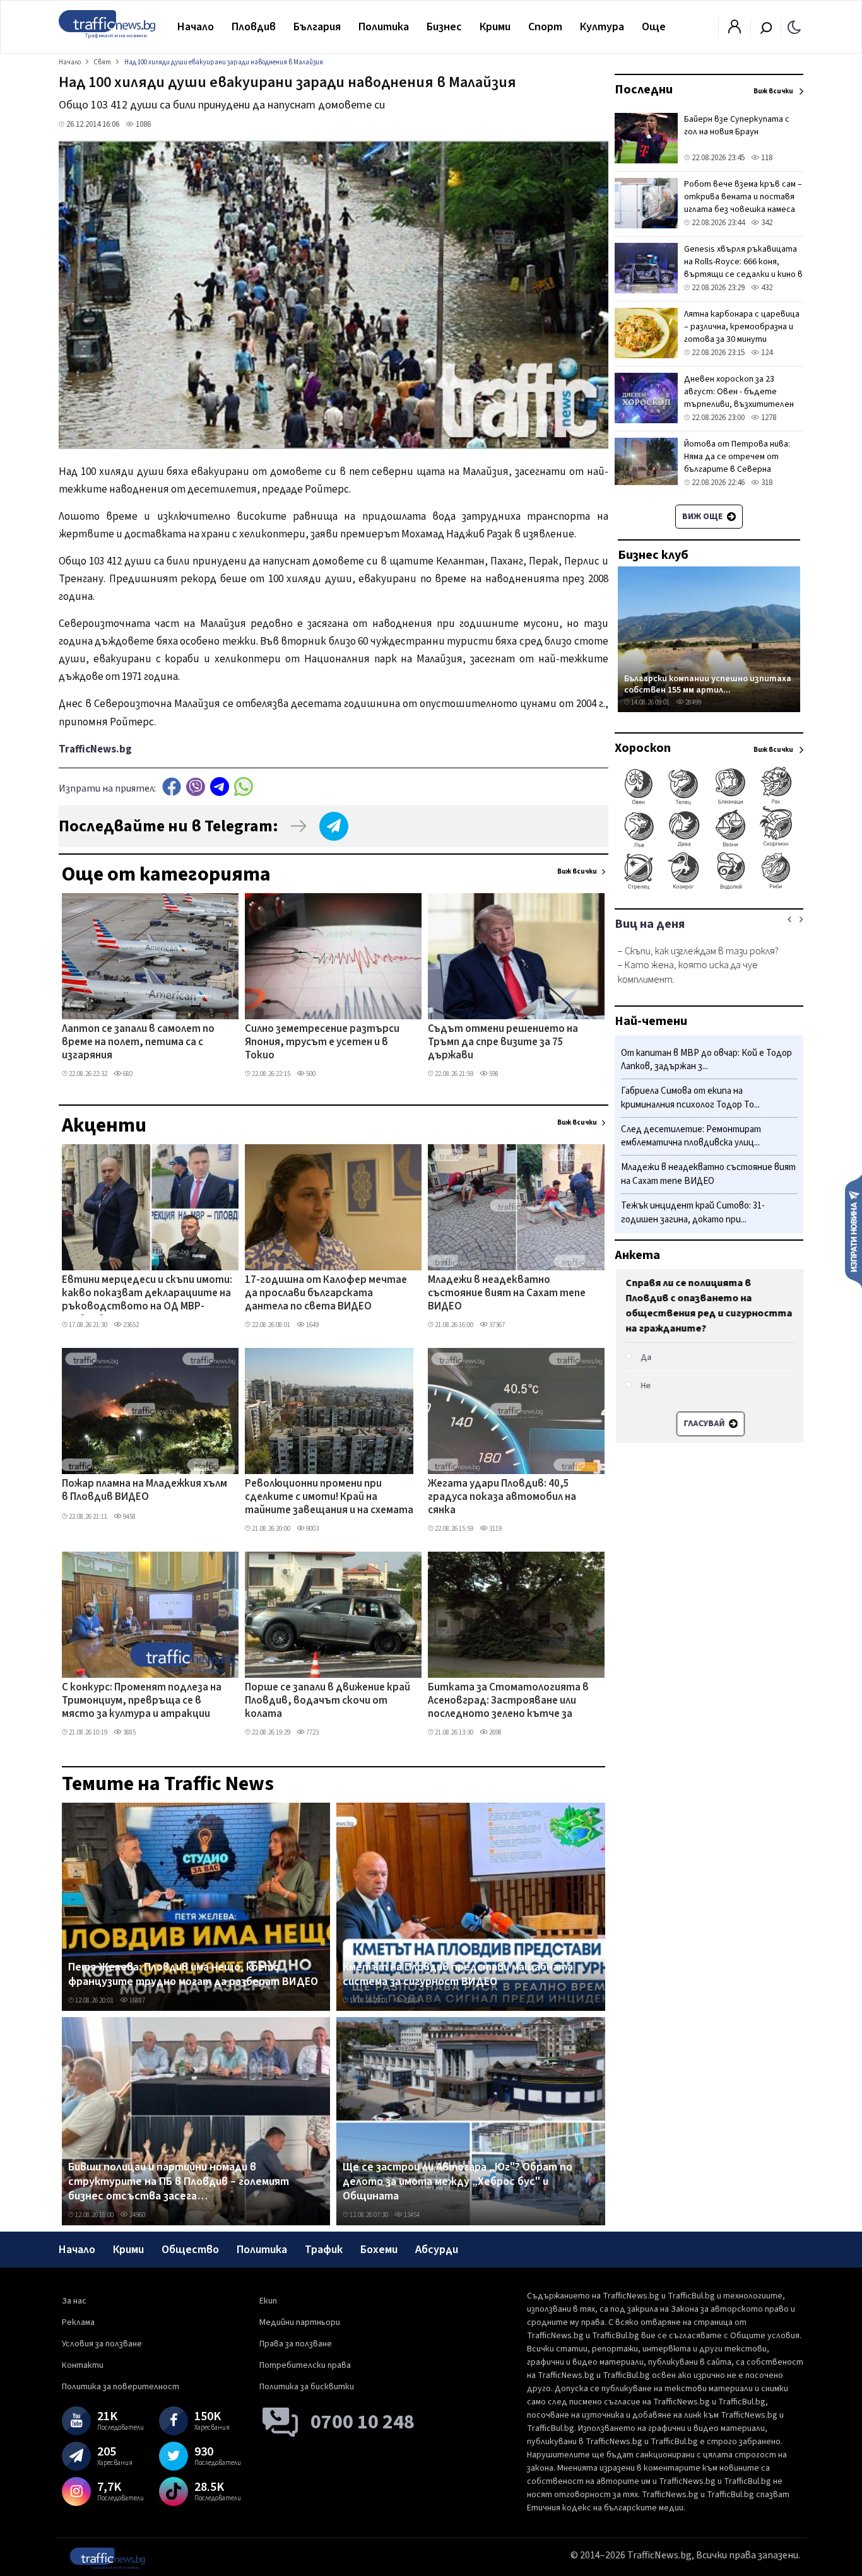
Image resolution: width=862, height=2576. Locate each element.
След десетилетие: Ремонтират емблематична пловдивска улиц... (691, 1136)
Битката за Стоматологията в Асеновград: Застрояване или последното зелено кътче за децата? (508, 1702)
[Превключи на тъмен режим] (794, 26)
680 (127, 1074)
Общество (190, 2250)
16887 (137, 2000)
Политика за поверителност (121, 2387)
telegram (220, 787)
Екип (268, 2301)
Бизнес (444, 27)
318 (766, 483)
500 (310, 1074)
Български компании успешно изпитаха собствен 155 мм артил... (708, 684)
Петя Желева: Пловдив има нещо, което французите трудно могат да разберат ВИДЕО (193, 1975)
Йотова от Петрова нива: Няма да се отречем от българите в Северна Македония (737, 463)
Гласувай (703, 1424)
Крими (495, 27)
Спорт (545, 27)
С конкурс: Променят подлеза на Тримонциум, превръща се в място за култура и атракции (142, 1701)
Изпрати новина (853, 1231)
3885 (129, 1732)
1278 (768, 418)
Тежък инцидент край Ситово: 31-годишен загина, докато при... (693, 1213)
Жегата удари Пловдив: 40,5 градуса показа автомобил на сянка (502, 1498)
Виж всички (577, 871)
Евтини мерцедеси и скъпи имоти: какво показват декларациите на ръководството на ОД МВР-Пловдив (147, 1294)
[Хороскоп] (709, 888)
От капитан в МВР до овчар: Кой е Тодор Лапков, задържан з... (706, 1060)
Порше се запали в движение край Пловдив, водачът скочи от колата (328, 1701)
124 (766, 353)
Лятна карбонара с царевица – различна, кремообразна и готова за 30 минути (742, 327)
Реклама (78, 2322)
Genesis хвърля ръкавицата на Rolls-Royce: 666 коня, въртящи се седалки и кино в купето (743, 268)
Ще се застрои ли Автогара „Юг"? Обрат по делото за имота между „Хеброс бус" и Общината (458, 2182)
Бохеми (379, 2250)
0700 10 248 (363, 2422)
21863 (411, 2000)
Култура (602, 27)
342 (766, 223)
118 (766, 158)
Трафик (324, 2250)
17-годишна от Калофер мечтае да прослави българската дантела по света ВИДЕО (326, 1294)
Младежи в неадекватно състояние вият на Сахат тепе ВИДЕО (507, 1294)
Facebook (172, 787)
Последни (644, 90)
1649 (312, 1325)
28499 (693, 702)
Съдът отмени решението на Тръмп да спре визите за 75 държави (503, 1043)
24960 (137, 2215)
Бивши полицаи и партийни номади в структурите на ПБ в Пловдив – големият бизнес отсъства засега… (179, 2182)
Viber (196, 787)
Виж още (703, 517)
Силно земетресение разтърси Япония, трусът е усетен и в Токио (322, 1043)
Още (654, 27)
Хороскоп (643, 748)
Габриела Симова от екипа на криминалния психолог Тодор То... (690, 1098)
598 (493, 1074)
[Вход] (735, 30)
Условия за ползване (102, 2344)
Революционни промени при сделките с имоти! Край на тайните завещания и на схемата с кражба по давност (329, 1498)
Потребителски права (305, 2365)
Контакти (83, 2365)
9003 (312, 1529)
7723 (312, 1732)
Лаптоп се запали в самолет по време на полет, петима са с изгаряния (138, 1043)
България (317, 27)
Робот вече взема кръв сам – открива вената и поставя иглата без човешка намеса (743, 197)
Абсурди (437, 2250)
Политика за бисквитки (307, 2387)
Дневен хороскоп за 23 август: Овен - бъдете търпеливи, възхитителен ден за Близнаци (739, 398)
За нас (74, 2301)
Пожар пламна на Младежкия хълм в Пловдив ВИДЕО (145, 1491)
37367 (496, 1325)
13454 (411, 2215)
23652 (130, 1325)
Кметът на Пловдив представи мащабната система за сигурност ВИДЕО (458, 1975)
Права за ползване (296, 2344)
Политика (384, 27)
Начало (196, 27)
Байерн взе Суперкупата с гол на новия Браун (737, 126)
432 (766, 288)
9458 (129, 1517)
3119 (495, 1529)
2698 (495, 1732)
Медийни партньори (300, 2322)
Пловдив (254, 27)
